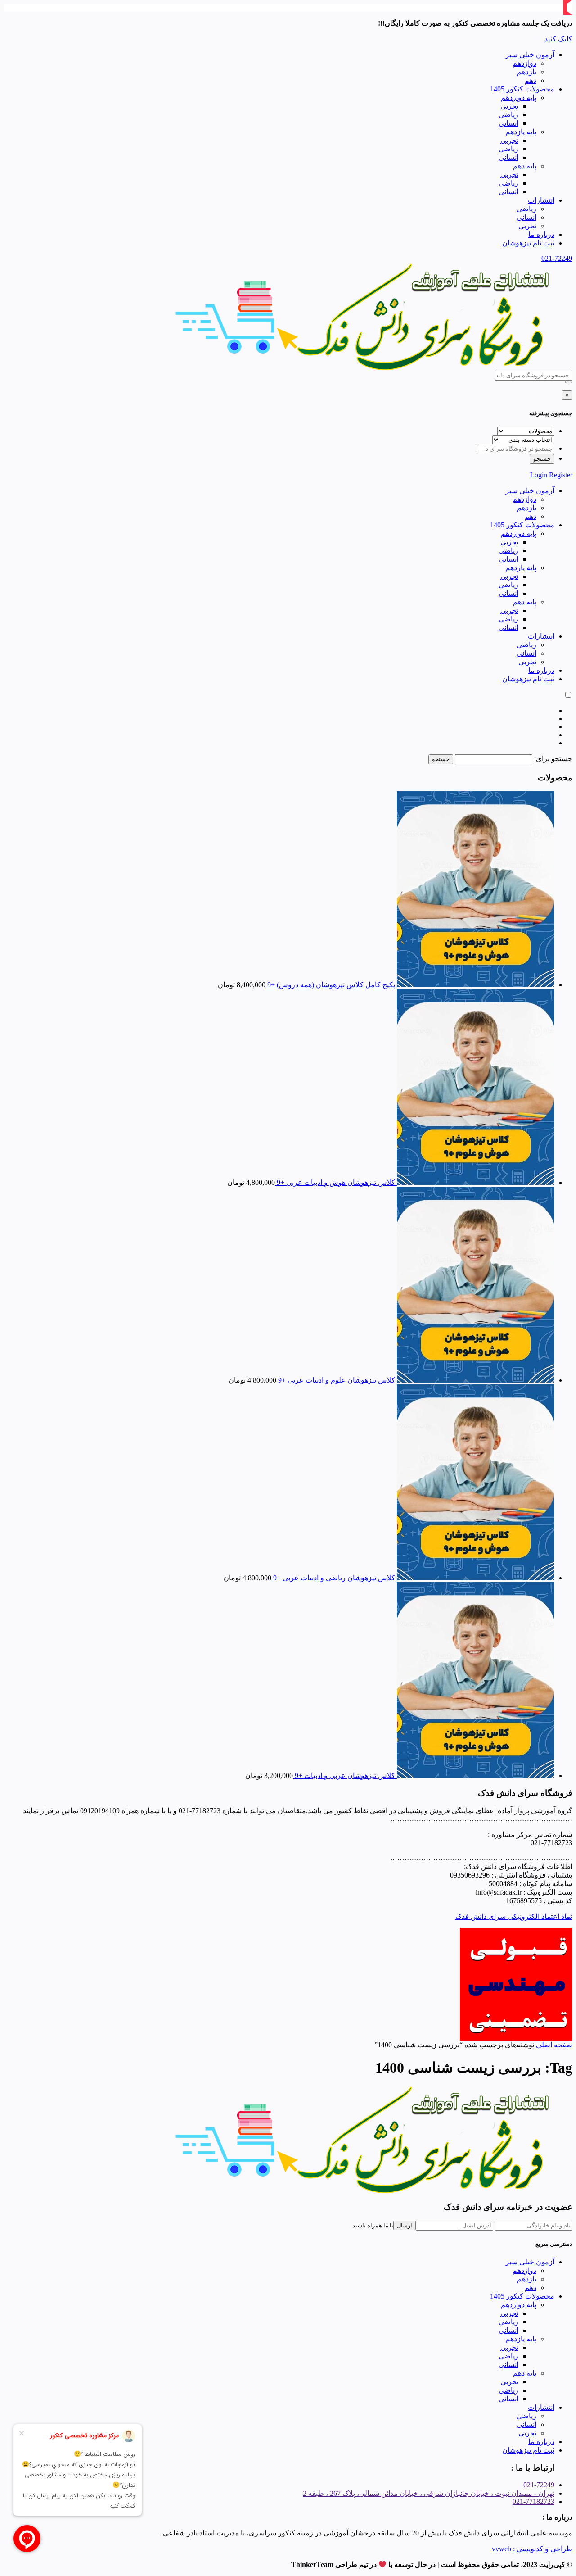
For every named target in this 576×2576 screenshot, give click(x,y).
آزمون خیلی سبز (530, 55)
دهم (531, 80)
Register (561, 475)
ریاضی (508, 115)
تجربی (509, 106)
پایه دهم (525, 166)
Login (539, 475)
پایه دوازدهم (519, 98)
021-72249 (557, 258)
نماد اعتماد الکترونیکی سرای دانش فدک (514, 1916)
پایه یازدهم (521, 132)
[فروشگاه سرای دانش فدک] (364, 368)
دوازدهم (524, 63)
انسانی (508, 123)
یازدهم (527, 72)
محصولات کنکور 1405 (522, 89)
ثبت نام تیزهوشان (528, 243)
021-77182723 (533, 2501)
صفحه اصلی (554, 2045)
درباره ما (541, 234)
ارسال (405, 2225)
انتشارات (541, 200)
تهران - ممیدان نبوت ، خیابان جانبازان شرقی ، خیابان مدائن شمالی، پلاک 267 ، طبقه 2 (429, 2493)
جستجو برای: (553, 759)
